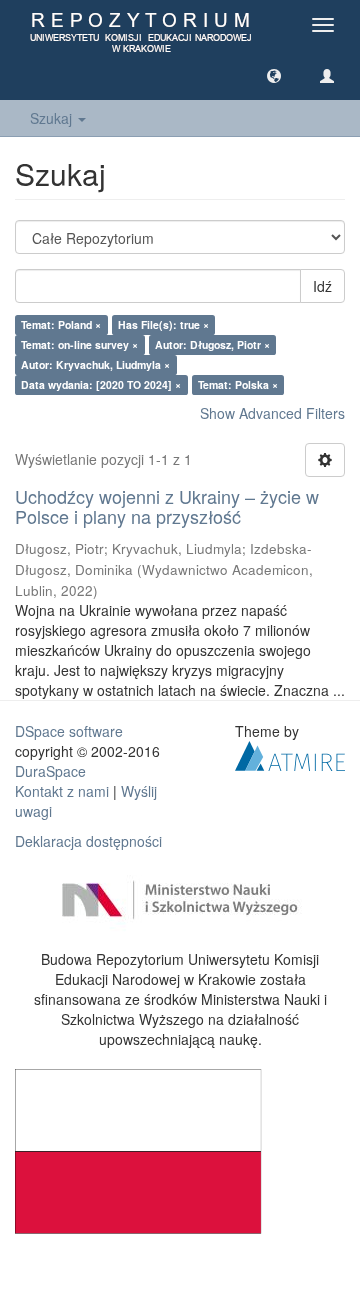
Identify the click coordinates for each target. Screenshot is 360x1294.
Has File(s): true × (163, 324)
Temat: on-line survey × (79, 344)
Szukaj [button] (53, 118)
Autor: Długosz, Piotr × (212, 344)
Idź (322, 286)
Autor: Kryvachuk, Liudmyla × (95, 364)
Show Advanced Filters (272, 413)
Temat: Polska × (238, 384)
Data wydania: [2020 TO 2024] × (101, 384)
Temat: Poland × (61, 324)
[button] (274, 75)
